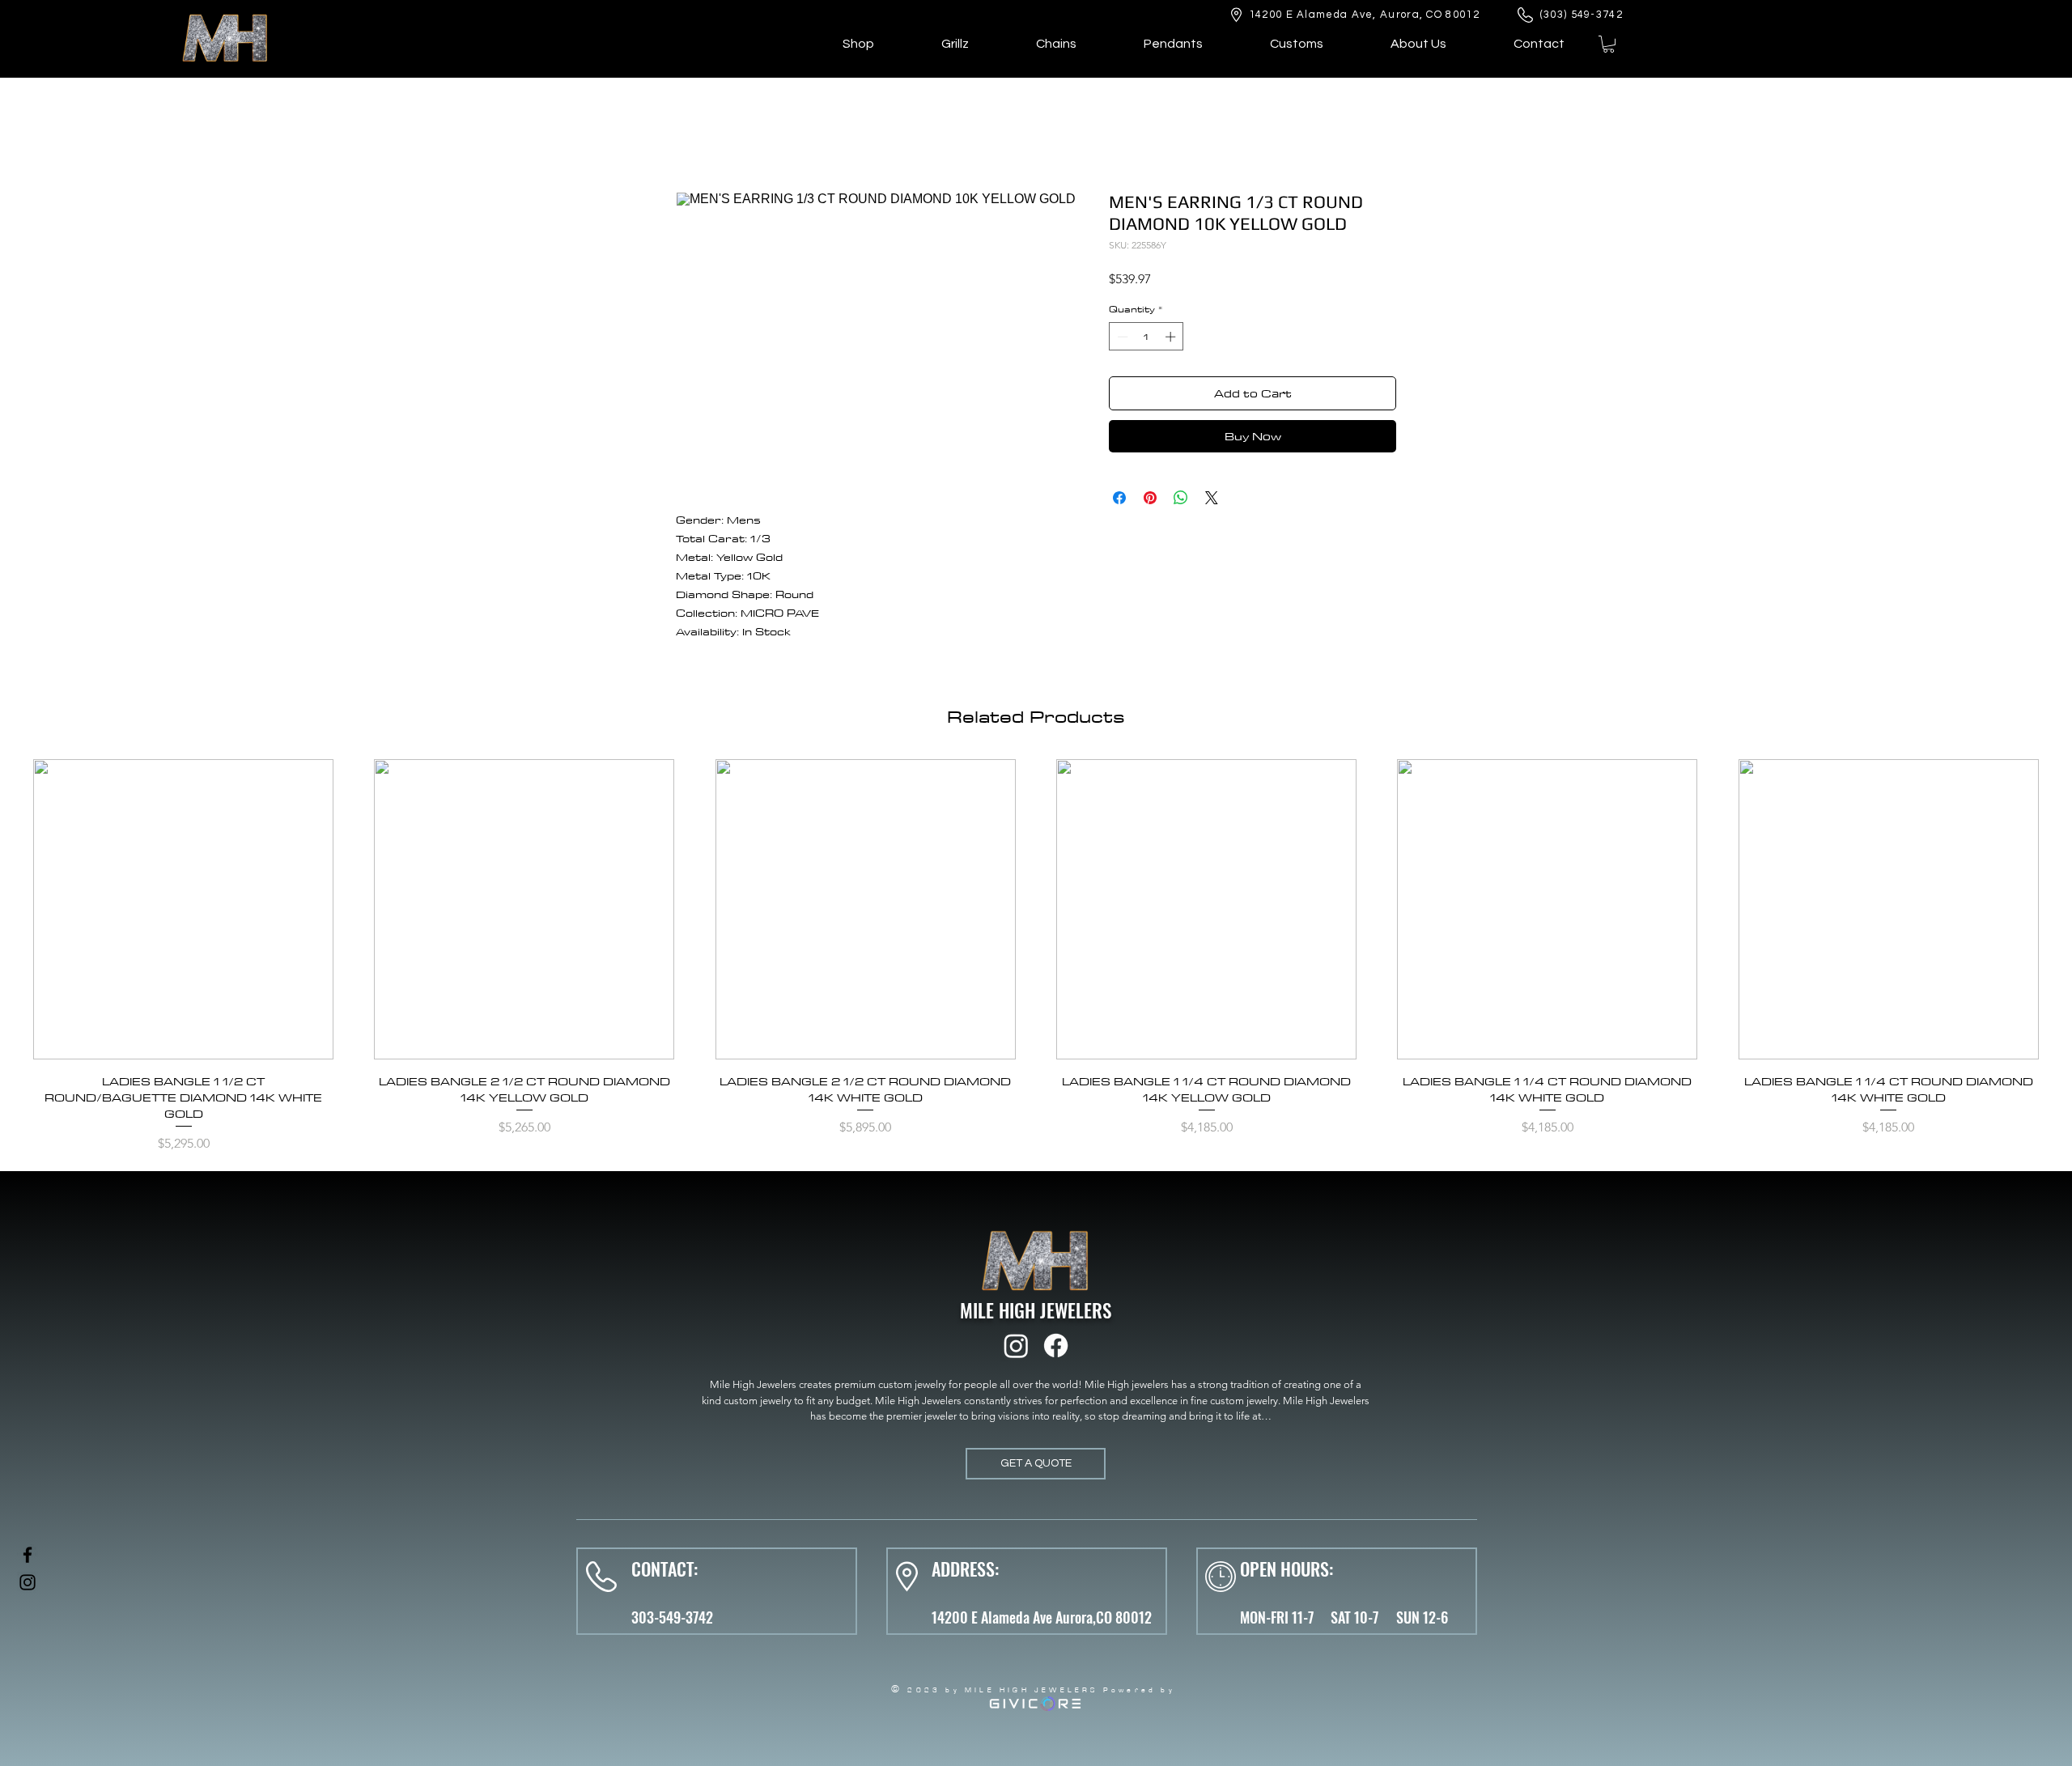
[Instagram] (1016, 1346)
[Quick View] (183, 909)
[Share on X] (1212, 498)
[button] (1609, 44)
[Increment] (1172, 337)
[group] (1036, 958)
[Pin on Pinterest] (1150, 498)
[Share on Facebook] (1119, 498)
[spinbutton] (1146, 337)
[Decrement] (1121, 337)
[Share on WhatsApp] (1181, 498)
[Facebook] (1056, 1346)
